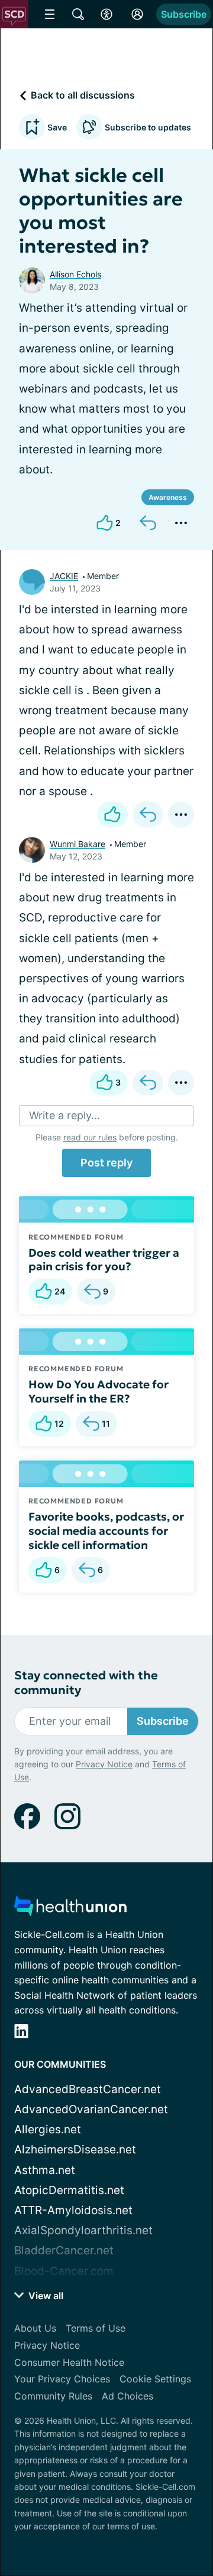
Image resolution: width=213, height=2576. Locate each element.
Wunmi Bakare (78, 844)
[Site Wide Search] (78, 14)
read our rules (90, 1137)
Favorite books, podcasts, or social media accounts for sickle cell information (106, 1531)
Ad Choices (128, 2396)
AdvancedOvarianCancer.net (91, 2109)
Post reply (106, 1163)
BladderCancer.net (64, 2250)
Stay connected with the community (86, 1683)
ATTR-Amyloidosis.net (73, 2210)
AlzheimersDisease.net (75, 2150)
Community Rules (53, 2396)
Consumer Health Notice (69, 2362)
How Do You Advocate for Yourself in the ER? (99, 1391)
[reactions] (112, 815)
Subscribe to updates (148, 127)
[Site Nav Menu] (50, 14)
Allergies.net (48, 2129)
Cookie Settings (155, 2379)
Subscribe (184, 14)
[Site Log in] (137, 14)
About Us (35, 2328)
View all (45, 2296)
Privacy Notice (104, 1764)
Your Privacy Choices (62, 2379)
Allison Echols (75, 274)
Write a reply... (64, 1115)
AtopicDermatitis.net (69, 2190)
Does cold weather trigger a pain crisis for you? (104, 1260)
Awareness (168, 497)
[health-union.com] (70, 1909)
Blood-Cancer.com (64, 2271)
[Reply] (148, 523)
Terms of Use (96, 2328)
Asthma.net (45, 2170)
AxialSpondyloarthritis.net (83, 2230)
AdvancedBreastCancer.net (88, 2089)
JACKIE (64, 576)
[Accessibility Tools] (106, 14)
